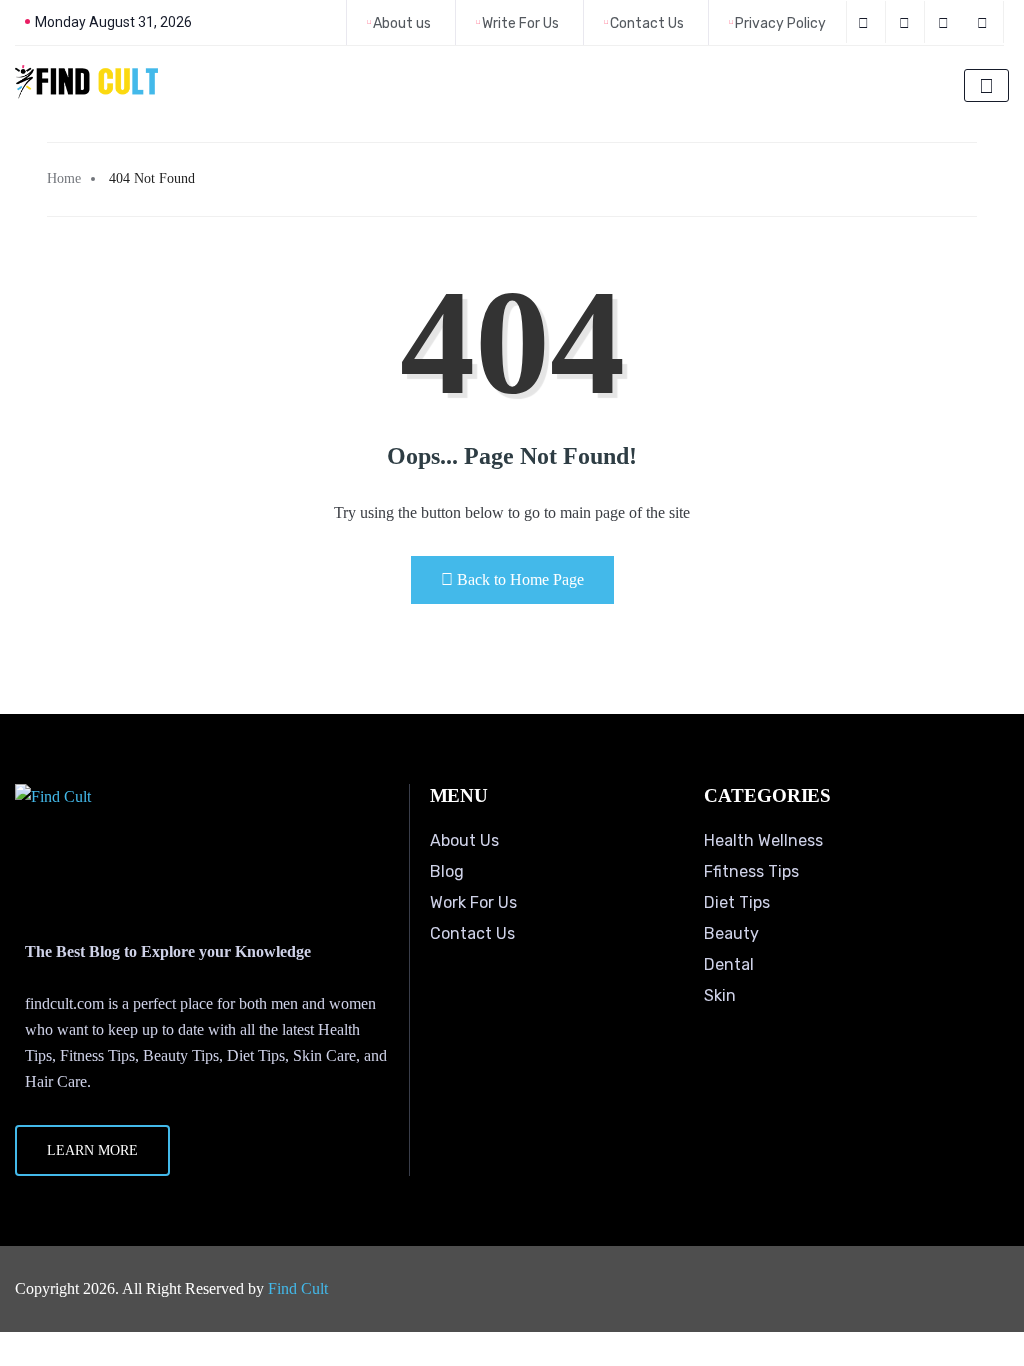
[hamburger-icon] (986, 85)
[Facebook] (866, 22)
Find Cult (298, 1288)
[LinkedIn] (946, 22)
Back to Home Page (520, 579)
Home (64, 178)
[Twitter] (907, 22)
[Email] (985, 22)
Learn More (92, 1150)
